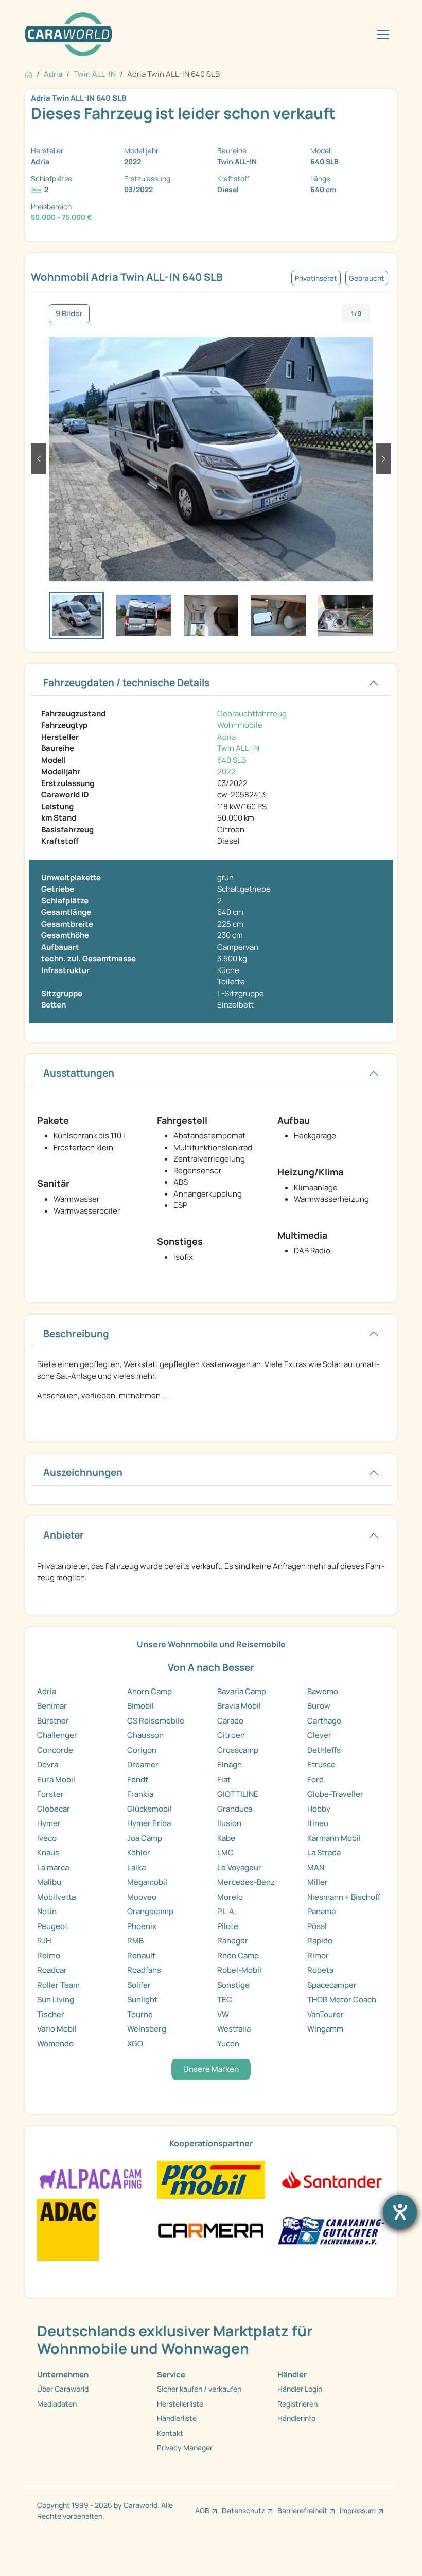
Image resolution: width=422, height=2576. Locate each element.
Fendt (138, 1779)
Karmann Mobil (334, 1838)
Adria (226, 737)
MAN (316, 1867)
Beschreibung (76, 1334)
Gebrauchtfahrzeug (252, 714)
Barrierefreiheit (302, 2510)
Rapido (320, 1941)
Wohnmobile (240, 725)
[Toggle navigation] (383, 35)
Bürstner (53, 1721)
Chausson (145, 1735)
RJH (44, 1941)
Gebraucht (367, 278)
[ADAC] (68, 2229)
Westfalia (234, 2029)
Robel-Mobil (239, 1970)
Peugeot (52, 1926)
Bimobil (140, 1706)
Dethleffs (324, 1750)
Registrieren (297, 2404)
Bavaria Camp (242, 1691)
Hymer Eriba (149, 1823)
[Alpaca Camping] (91, 2179)
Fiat (224, 1779)
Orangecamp (150, 1911)
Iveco (47, 1838)
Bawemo (323, 1691)
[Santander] (331, 2179)
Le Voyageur (239, 1867)
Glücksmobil (150, 1809)
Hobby (319, 1809)
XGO (135, 2044)
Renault (141, 1956)
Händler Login (300, 2389)
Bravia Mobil (239, 1706)
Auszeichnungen (83, 1472)
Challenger (57, 1735)
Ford (315, 1779)
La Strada (324, 1853)
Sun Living (56, 1999)
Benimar (52, 1706)
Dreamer (143, 1764)
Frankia (140, 1794)
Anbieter (64, 1535)
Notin (47, 1911)
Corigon (142, 1750)
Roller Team (58, 1985)
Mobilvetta (56, 1897)
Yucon (228, 2044)
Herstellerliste (180, 2404)
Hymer (49, 1823)
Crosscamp (238, 1750)
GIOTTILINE (238, 1794)
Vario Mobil (57, 2029)
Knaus (48, 1853)
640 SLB (232, 760)
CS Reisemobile (156, 1721)
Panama (321, 1911)
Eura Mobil (56, 1779)
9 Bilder (69, 313)
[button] (39, 459)
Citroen (231, 1735)
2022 (226, 771)
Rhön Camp (238, 1956)
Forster (50, 1794)
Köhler (139, 1853)
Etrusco (321, 1764)
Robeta (320, 1970)
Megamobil (147, 1882)
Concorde (55, 1750)
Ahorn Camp (150, 1691)
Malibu (49, 1882)
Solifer (139, 1985)
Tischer (51, 2014)
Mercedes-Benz (246, 1882)
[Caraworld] (68, 34)
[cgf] (331, 2229)
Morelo (230, 1897)
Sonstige (233, 1985)
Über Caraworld (63, 2389)
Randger (233, 1941)
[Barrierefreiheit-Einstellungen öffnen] (400, 2212)
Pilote (228, 1926)
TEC (225, 1999)
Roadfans (144, 1970)
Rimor (318, 1956)
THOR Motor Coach (342, 1999)
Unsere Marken (211, 2069)
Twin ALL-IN (238, 748)
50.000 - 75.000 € (61, 217)
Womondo (55, 2044)
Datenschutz (243, 2510)
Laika (136, 1867)
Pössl (317, 1926)
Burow (319, 1706)
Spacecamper (332, 1985)
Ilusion (229, 1823)
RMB (135, 1941)
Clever (319, 1735)
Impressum (358, 2510)
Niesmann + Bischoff (344, 1897)
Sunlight (142, 1999)
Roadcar (52, 1970)
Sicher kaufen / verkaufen (199, 2389)
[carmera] (211, 2229)
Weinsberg (147, 2029)
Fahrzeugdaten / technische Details (126, 683)
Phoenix (142, 1926)
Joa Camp (145, 1838)
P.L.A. (227, 1911)
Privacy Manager (185, 2447)
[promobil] (211, 2179)
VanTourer (326, 2014)
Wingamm (325, 2029)
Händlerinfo (296, 2418)
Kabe (226, 1838)
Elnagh (230, 1764)
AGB (202, 2510)
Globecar (54, 1809)
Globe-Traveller (335, 1794)
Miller (318, 1882)
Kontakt (170, 2433)
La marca (53, 1867)
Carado (230, 1721)
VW (223, 2014)
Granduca (235, 1809)
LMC (225, 1853)
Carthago (324, 1721)
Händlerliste (177, 2418)
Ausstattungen (79, 1073)
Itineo (318, 1823)
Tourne (140, 2014)
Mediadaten (57, 2404)
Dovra (48, 1764)
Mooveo (142, 1897)
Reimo (49, 1956)
